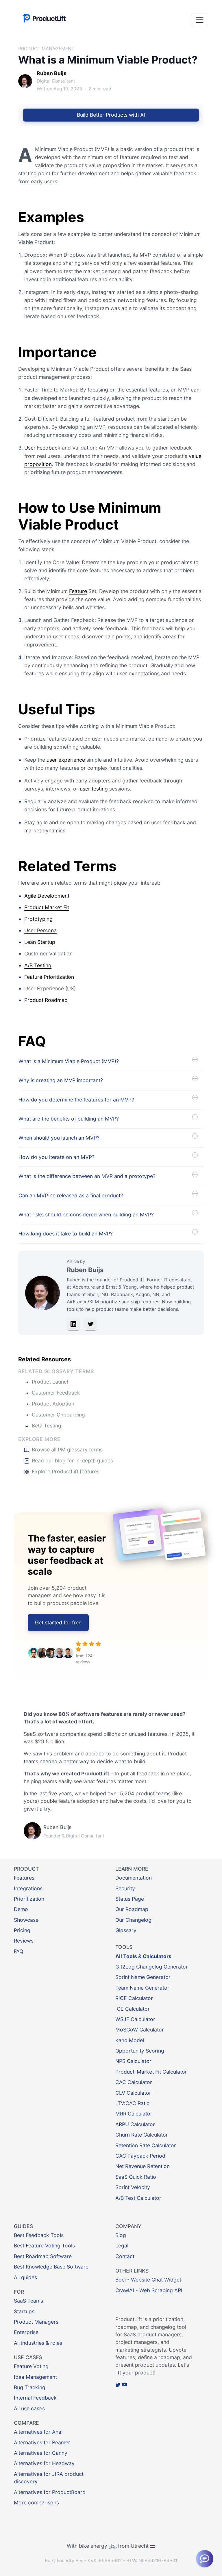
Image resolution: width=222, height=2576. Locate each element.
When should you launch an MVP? (59, 1138)
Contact (125, 2256)
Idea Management (35, 2377)
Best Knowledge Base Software (51, 2267)
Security (125, 1888)
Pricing (22, 1930)
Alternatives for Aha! (38, 2432)
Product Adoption (53, 1404)
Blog (121, 2235)
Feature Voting (31, 2366)
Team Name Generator (142, 1988)
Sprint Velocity (133, 2187)
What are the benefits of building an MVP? (69, 1119)
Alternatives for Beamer (42, 2442)
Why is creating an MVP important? (61, 1080)
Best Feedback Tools (39, 2235)
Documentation (134, 1878)
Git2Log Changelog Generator (152, 1967)
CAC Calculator (134, 2082)
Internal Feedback (35, 2398)
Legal (122, 2246)
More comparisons (36, 2503)
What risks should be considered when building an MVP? (86, 1215)
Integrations (28, 1888)
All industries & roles (38, 2343)
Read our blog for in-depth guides (72, 1461)
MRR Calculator (134, 2114)
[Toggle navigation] (200, 20)
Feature (78, 591)
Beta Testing (47, 1426)
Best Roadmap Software (43, 2256)
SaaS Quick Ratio (136, 2177)
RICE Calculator (134, 1998)
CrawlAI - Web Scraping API (149, 2290)
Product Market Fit (47, 907)
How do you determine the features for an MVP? (76, 1100)
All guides (25, 2277)
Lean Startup (40, 942)
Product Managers (36, 2322)
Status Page (130, 1899)
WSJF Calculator (135, 2019)
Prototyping (38, 919)
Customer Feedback (56, 1393)
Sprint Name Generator (143, 1977)
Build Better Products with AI (111, 115)
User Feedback (42, 448)
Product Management (46, 49)
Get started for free (58, 1622)
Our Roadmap (132, 1909)
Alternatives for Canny (41, 2453)
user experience (66, 760)
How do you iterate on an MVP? (57, 1157)
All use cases (29, 2408)
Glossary (126, 1930)
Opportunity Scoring (140, 2051)
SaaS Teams (28, 2301)
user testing (94, 789)
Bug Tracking (30, 2387)
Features (24, 1878)
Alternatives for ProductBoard (50, 2492)
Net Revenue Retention (143, 2166)
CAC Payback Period (140, 2156)
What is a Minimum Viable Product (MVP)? (69, 1061)
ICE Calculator (133, 2009)
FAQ (18, 1951)
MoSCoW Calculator (140, 2030)
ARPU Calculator (135, 2124)
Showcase (26, 1920)
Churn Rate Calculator (142, 2135)
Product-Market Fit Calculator (151, 2072)
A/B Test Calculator (138, 2198)
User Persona (40, 930)
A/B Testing (38, 965)
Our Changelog (133, 1920)
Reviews (24, 1941)
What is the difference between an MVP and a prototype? (87, 1176)
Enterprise (26, 2332)
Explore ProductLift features (66, 1471)
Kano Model (130, 2040)
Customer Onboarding (58, 1415)
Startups (24, 2311)
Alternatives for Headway (44, 2463)
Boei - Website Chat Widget (148, 2280)
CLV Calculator (133, 2093)
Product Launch (51, 1382)
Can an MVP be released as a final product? (71, 1195)
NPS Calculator (133, 2061)
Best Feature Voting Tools (44, 2246)
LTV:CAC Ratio (133, 2103)
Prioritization (29, 1899)
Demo (21, 1909)
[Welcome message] (205, 2559)
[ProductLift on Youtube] (125, 2385)
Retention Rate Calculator (146, 2145)
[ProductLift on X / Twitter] (118, 2385)
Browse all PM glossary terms (67, 1450)
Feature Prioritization (49, 977)
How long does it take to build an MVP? (66, 1234)
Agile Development (47, 896)
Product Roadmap (46, 1000)
